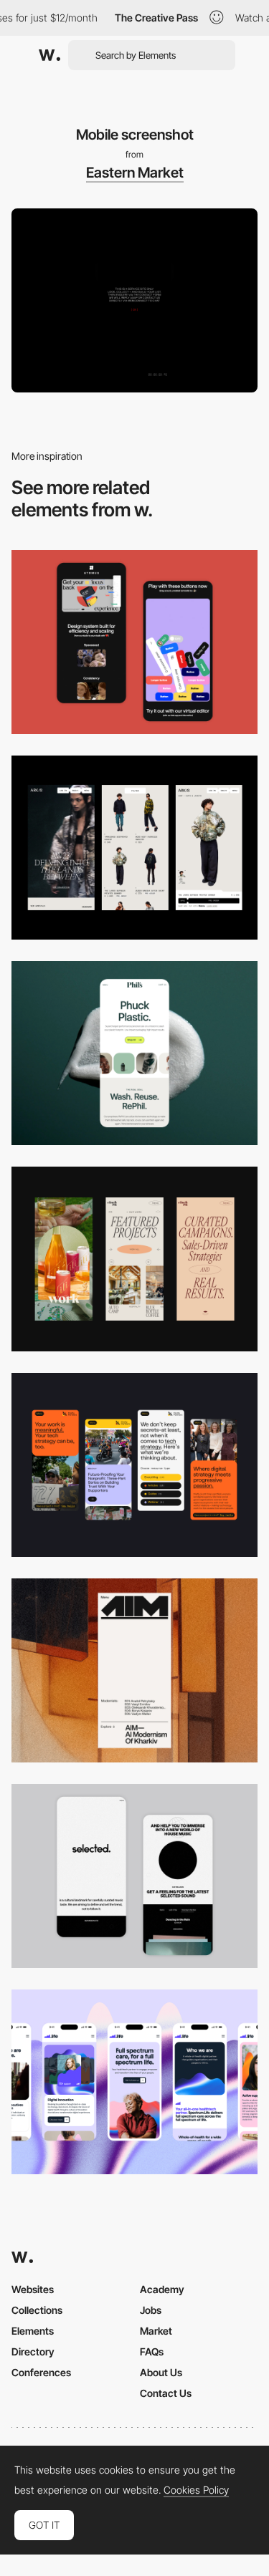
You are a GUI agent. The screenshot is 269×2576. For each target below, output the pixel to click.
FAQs (152, 2351)
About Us (161, 2372)
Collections (37, 2310)
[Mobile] (134, 1259)
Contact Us (166, 2393)
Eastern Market (135, 173)
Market (156, 2331)
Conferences (41, 2372)
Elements (33, 2331)
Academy (162, 2289)
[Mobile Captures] (134, 642)
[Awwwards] (49, 55)
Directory (33, 2351)
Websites (33, 2289)
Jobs (151, 2310)
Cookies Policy (196, 2490)
